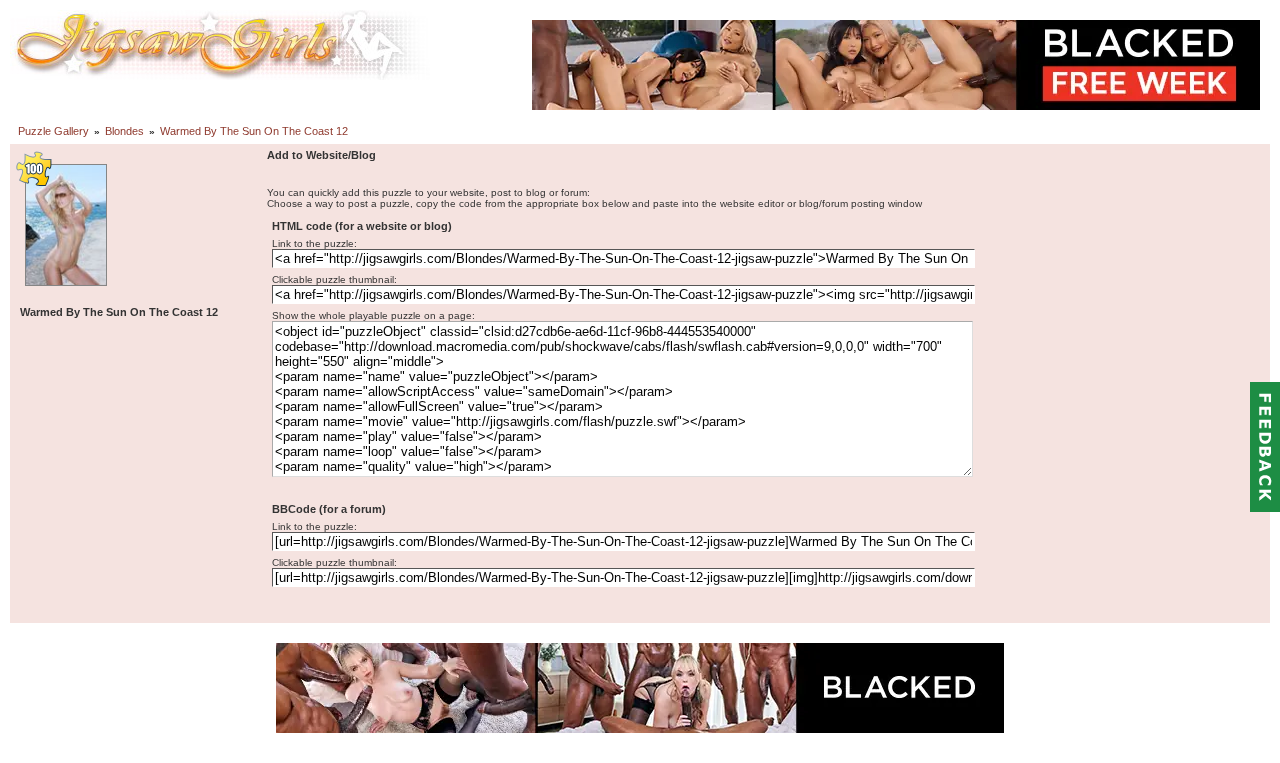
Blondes (124, 131)
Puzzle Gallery (53, 131)
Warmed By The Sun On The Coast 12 (254, 131)
